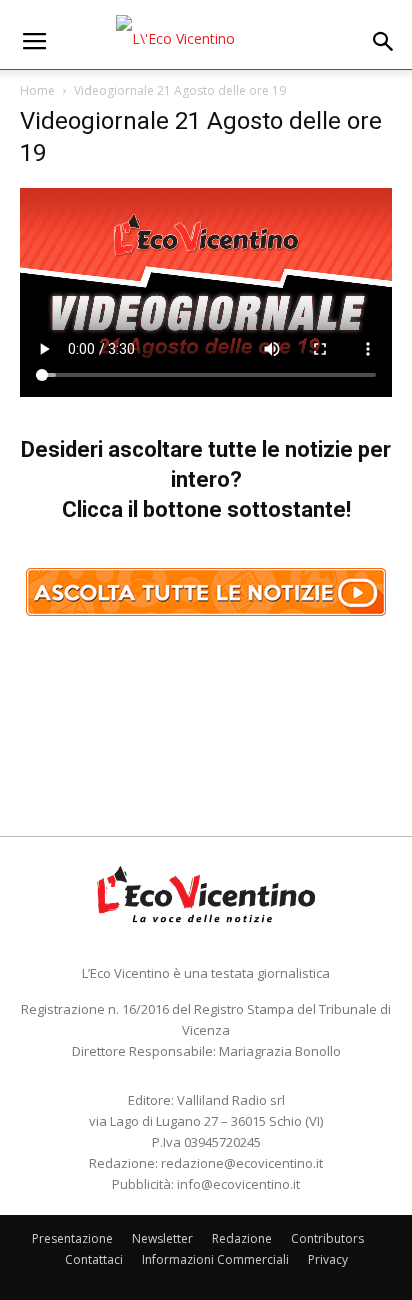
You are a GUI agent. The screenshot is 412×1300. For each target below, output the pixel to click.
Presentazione (72, 1238)
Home (37, 90)
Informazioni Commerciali (215, 1259)
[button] (384, 42)
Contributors (327, 1238)
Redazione (242, 1238)
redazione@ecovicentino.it (242, 1163)
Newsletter (162, 1238)
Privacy (328, 1259)
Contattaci (94, 1259)
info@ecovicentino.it (238, 1184)
